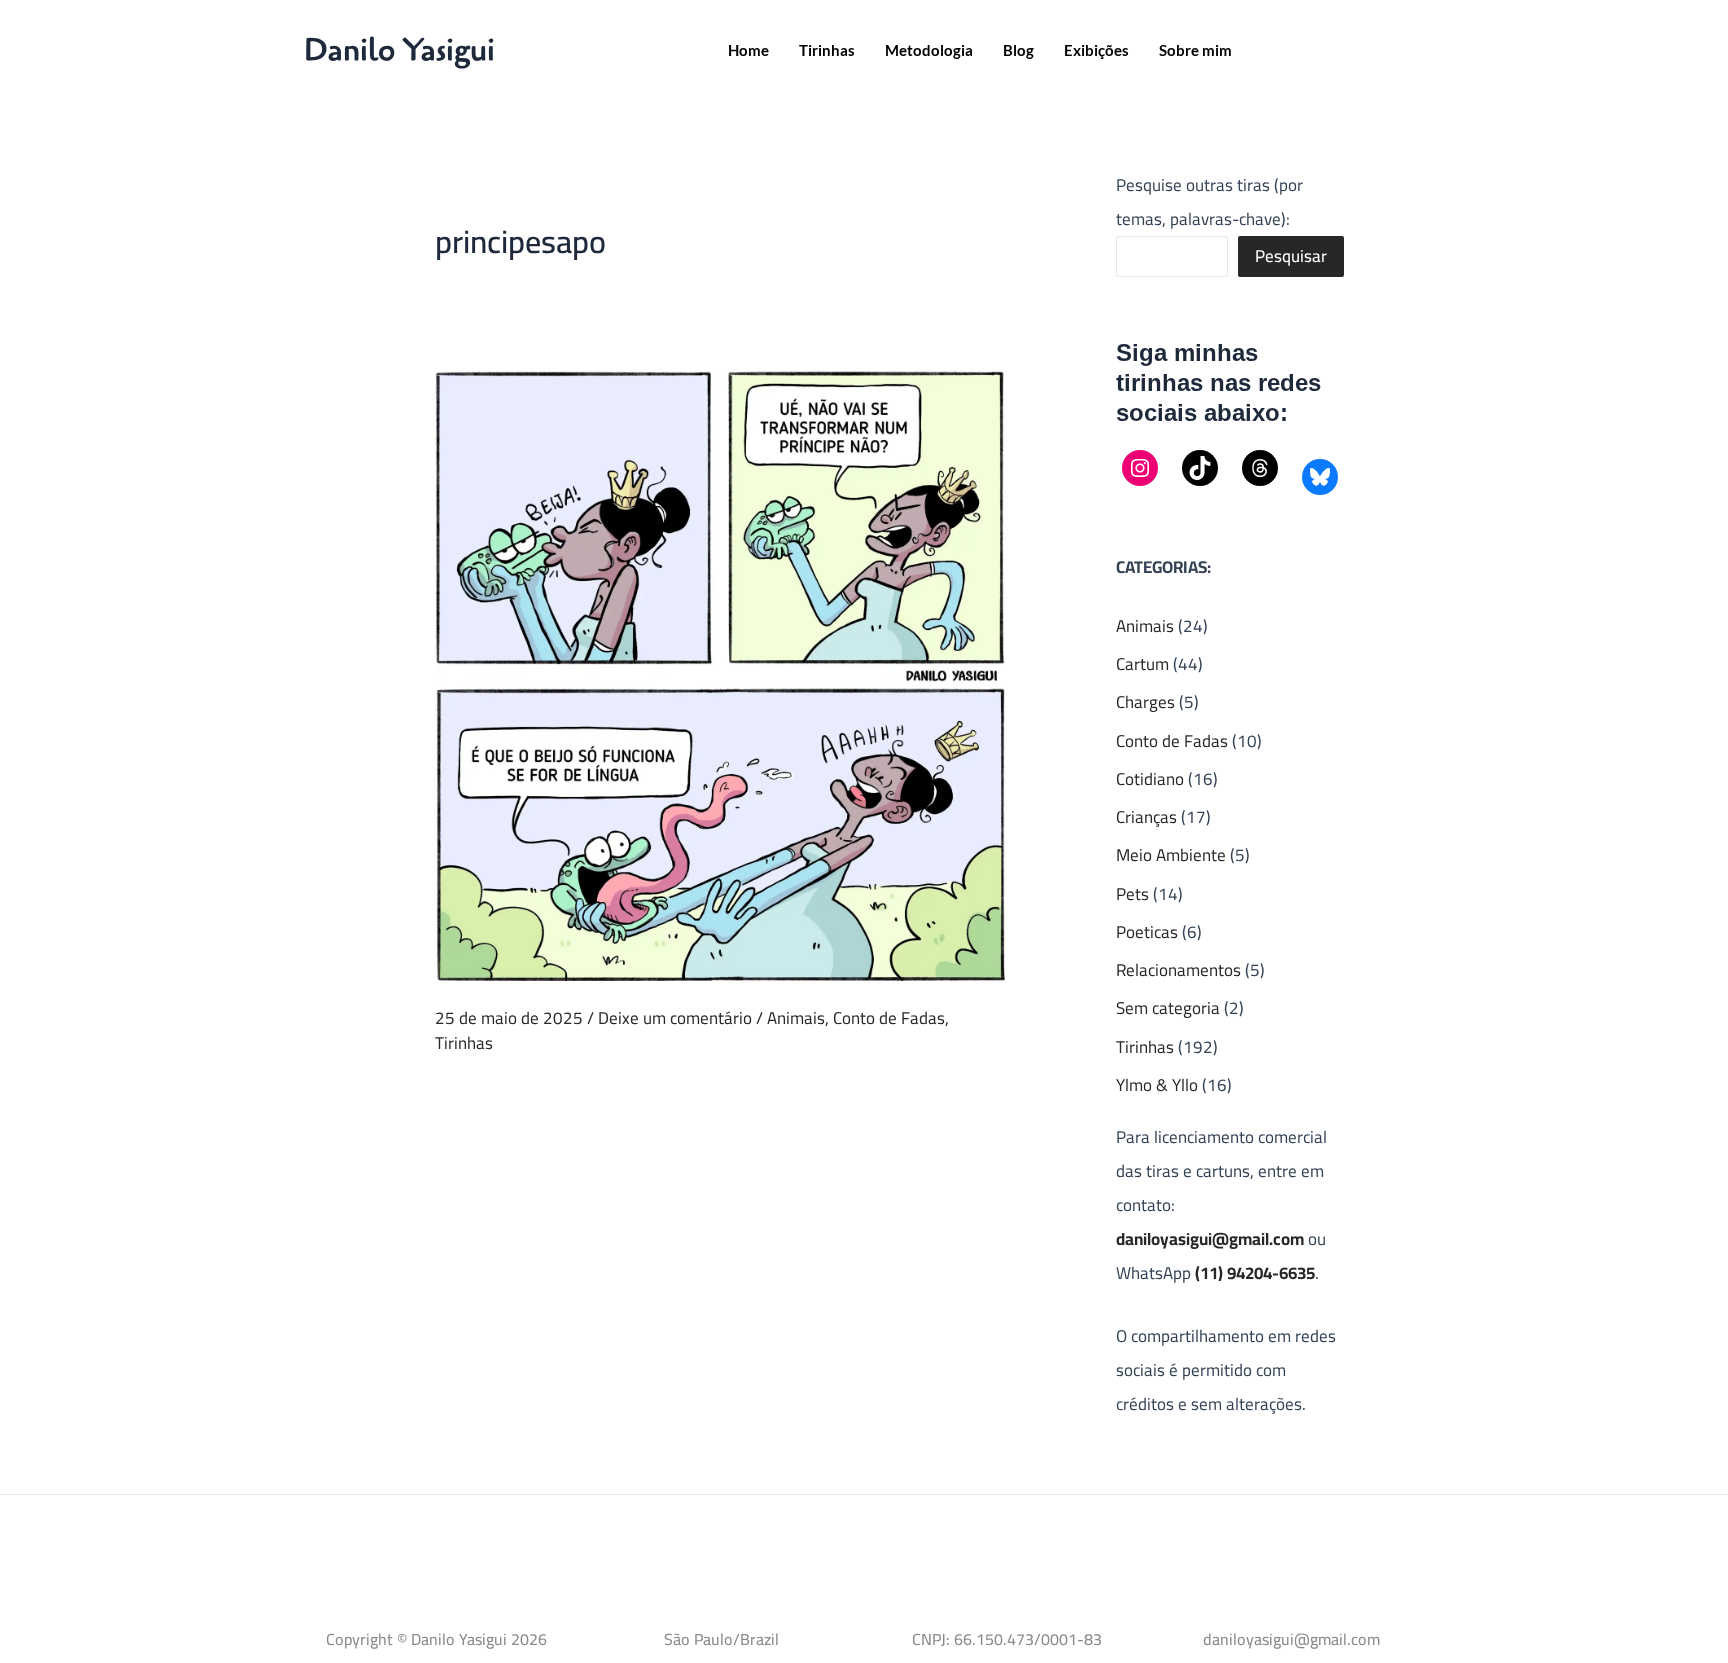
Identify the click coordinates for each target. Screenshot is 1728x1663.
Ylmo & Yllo (1157, 1085)
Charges (1145, 702)
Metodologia (929, 50)
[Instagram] (1140, 468)
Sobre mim (1195, 50)
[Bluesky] (1320, 477)
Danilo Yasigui (399, 50)
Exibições (1096, 50)
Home (748, 50)
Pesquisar (1291, 256)
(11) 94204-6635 (1255, 1273)
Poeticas (1147, 932)
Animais (796, 1018)
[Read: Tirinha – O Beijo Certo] (720, 673)
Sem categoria (1168, 1008)
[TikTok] (1200, 468)
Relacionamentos (1178, 970)
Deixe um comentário (675, 1018)
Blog (1018, 50)
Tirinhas (827, 50)
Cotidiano (1150, 779)
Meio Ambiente (1171, 855)
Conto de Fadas (889, 1018)
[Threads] (1260, 468)
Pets (1132, 894)
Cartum (1142, 664)
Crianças (1146, 817)
